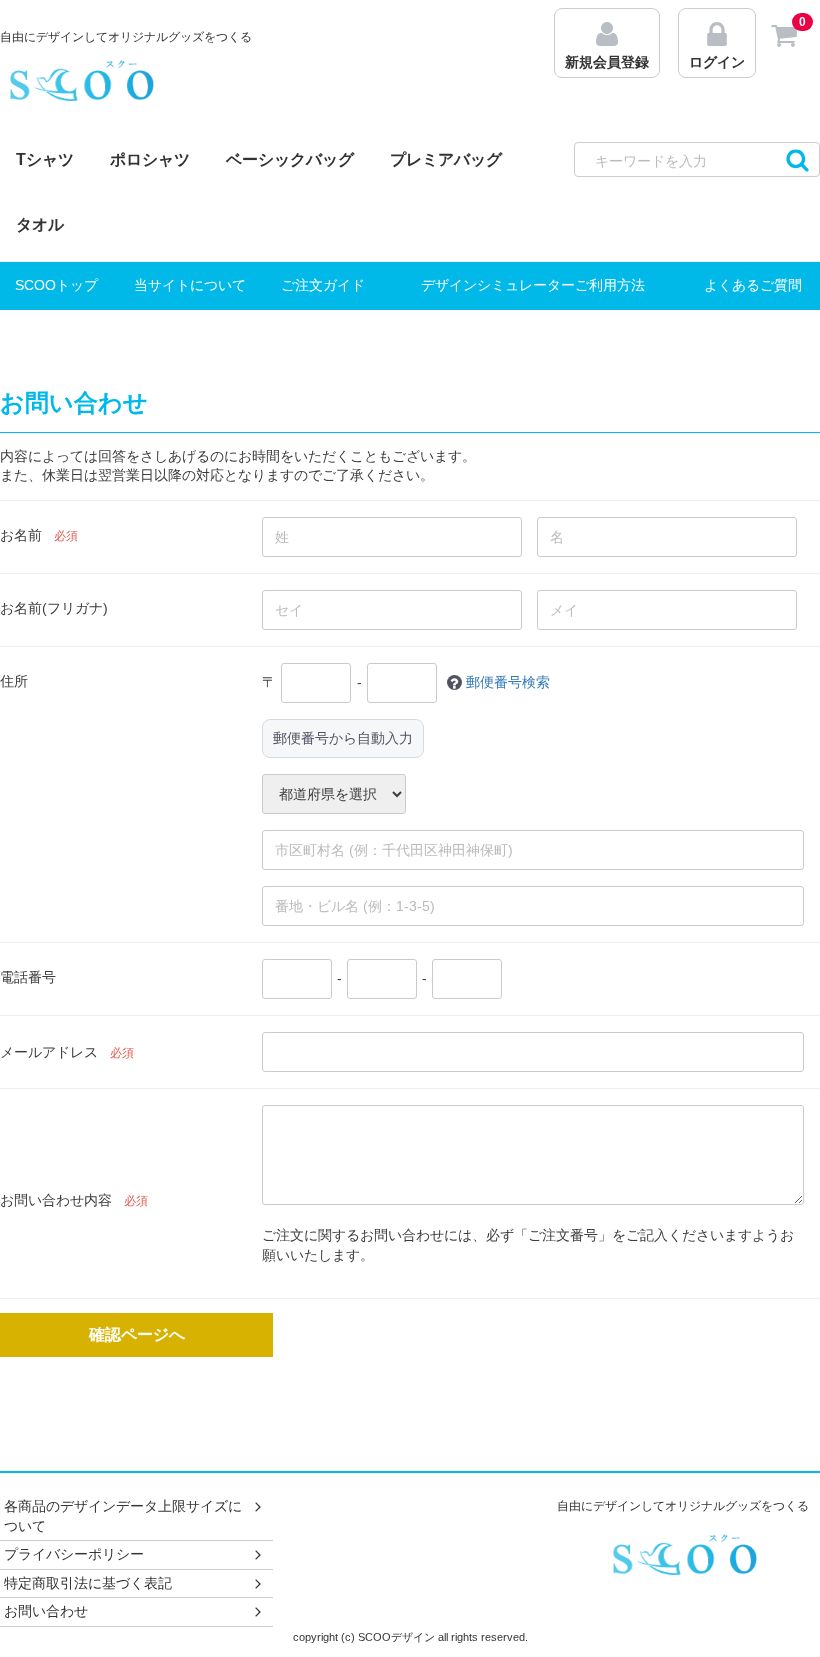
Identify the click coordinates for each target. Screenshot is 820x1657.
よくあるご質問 (753, 285)
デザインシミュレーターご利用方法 (533, 285)
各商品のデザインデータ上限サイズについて (123, 1516)
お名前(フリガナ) (54, 608)
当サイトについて (190, 285)
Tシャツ (45, 159)
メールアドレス (49, 1052)
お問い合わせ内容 (56, 1200)
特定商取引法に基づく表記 (88, 1583)
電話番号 (28, 977)
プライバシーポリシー (74, 1555)
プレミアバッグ (446, 159)
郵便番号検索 (508, 681)
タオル (40, 224)
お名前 (21, 535)
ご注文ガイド (323, 285)
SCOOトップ (56, 285)
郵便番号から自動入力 (343, 738)
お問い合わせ (46, 1612)
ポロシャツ (150, 159)
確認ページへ (137, 1333)
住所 (14, 681)
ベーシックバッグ (290, 159)
